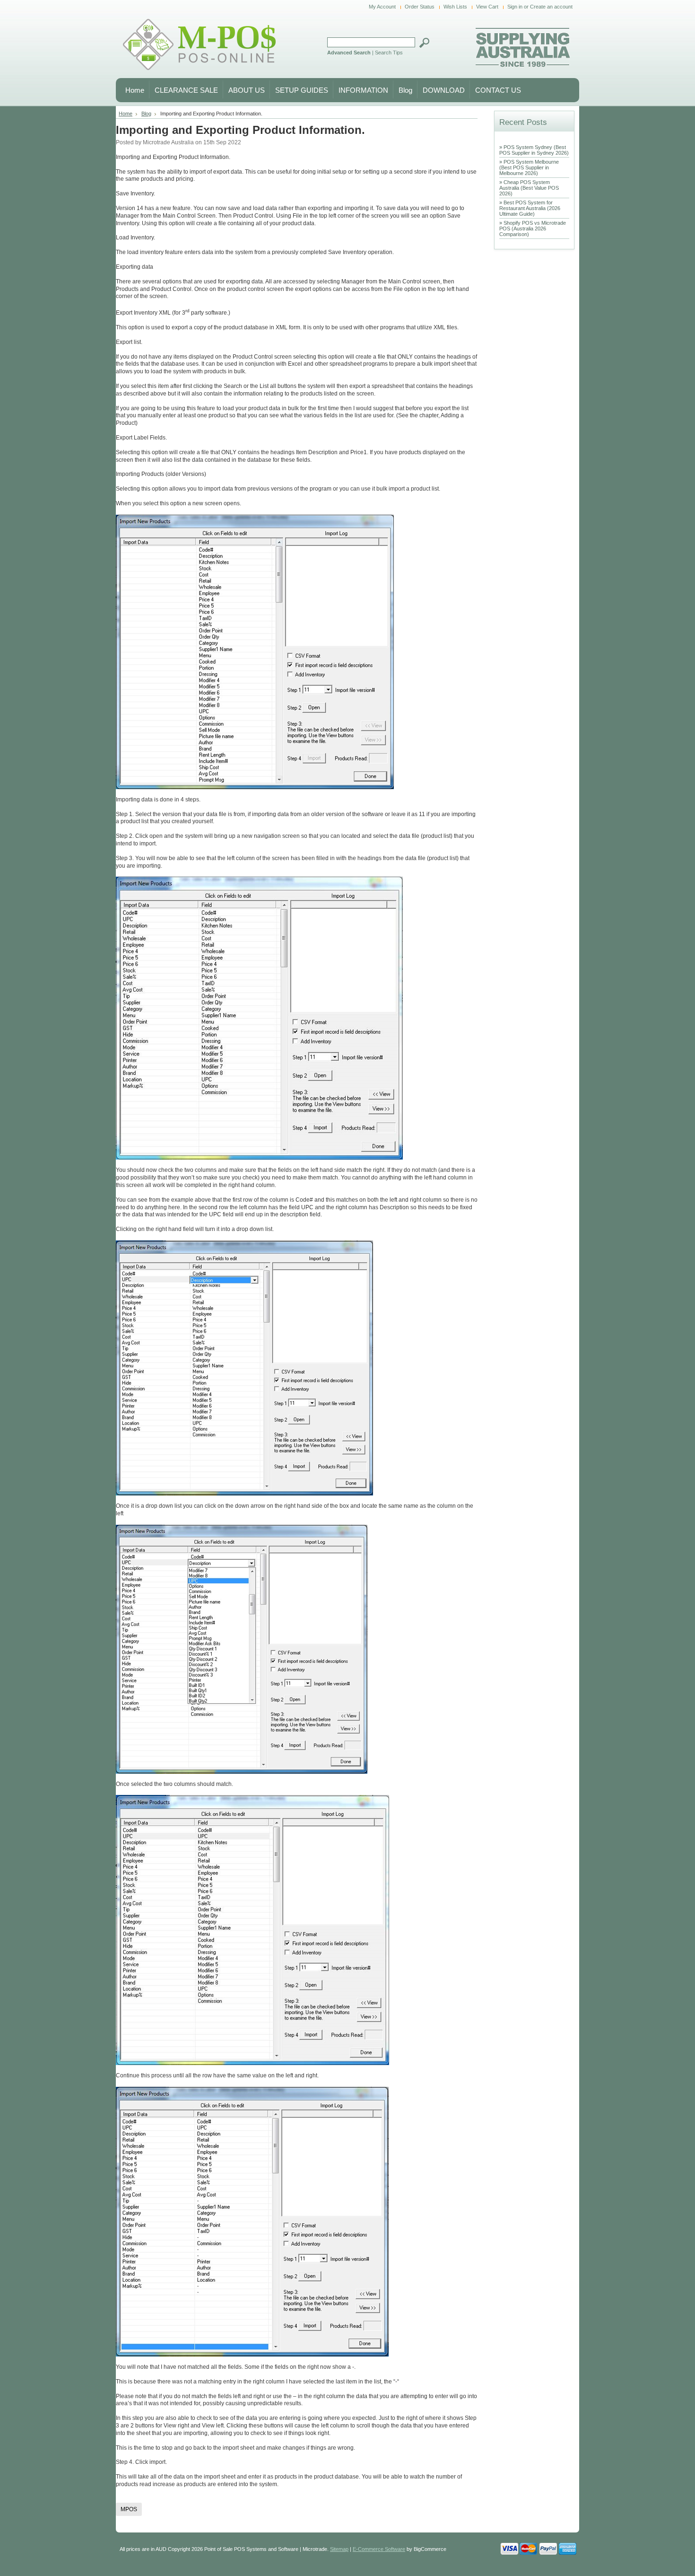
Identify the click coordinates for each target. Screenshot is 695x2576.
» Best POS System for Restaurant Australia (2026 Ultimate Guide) (530, 208)
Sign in (515, 7)
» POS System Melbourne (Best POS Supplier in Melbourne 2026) (529, 167)
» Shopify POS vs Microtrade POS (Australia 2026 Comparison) (533, 229)
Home (126, 114)
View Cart (487, 7)
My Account (382, 7)
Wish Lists (455, 7)
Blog (146, 114)
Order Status (420, 7)
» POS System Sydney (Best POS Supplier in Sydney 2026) (534, 150)
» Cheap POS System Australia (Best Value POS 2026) (529, 188)
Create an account (551, 7)
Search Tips (389, 53)
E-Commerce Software (379, 2549)
